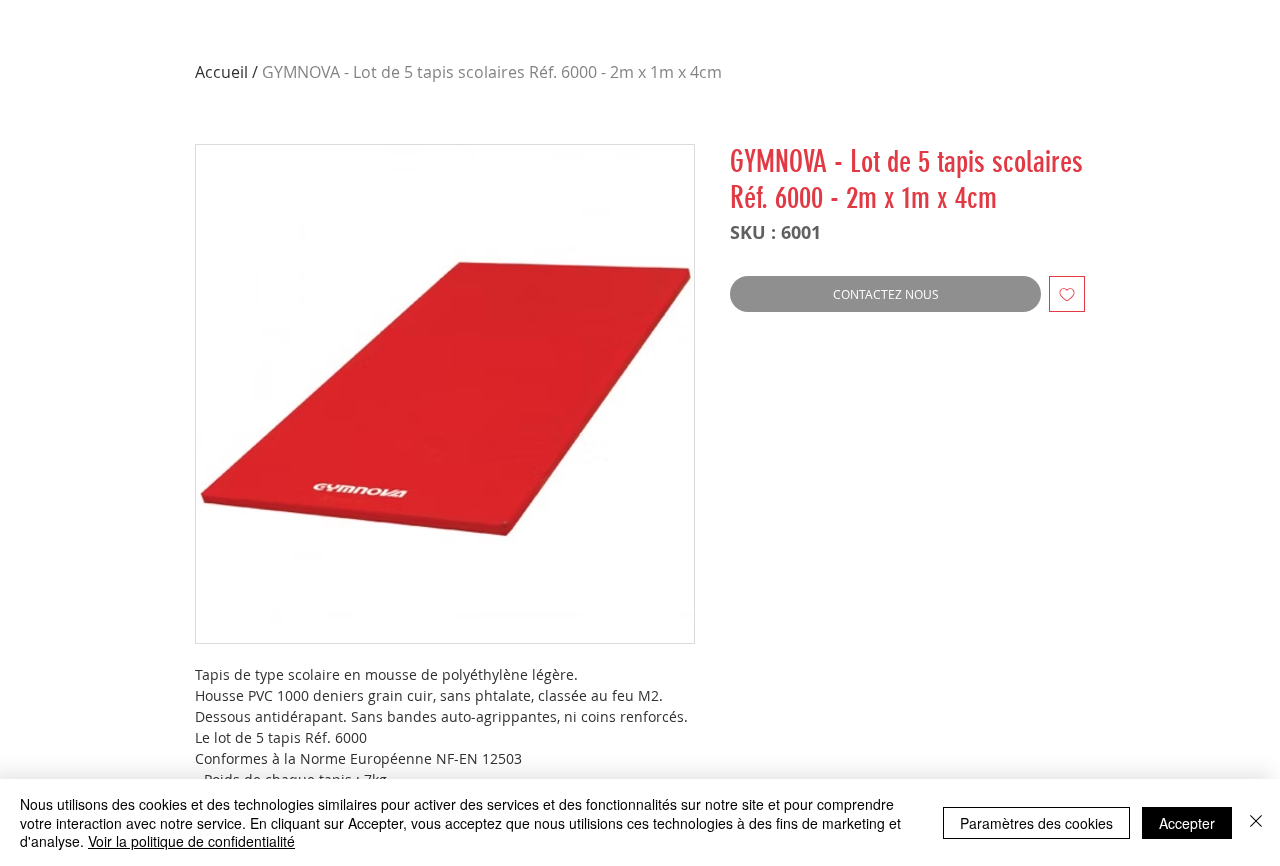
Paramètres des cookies (1036, 823)
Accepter (1187, 823)
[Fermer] (1256, 822)
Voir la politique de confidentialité (191, 841)
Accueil (221, 72)
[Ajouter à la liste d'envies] (1067, 294)
